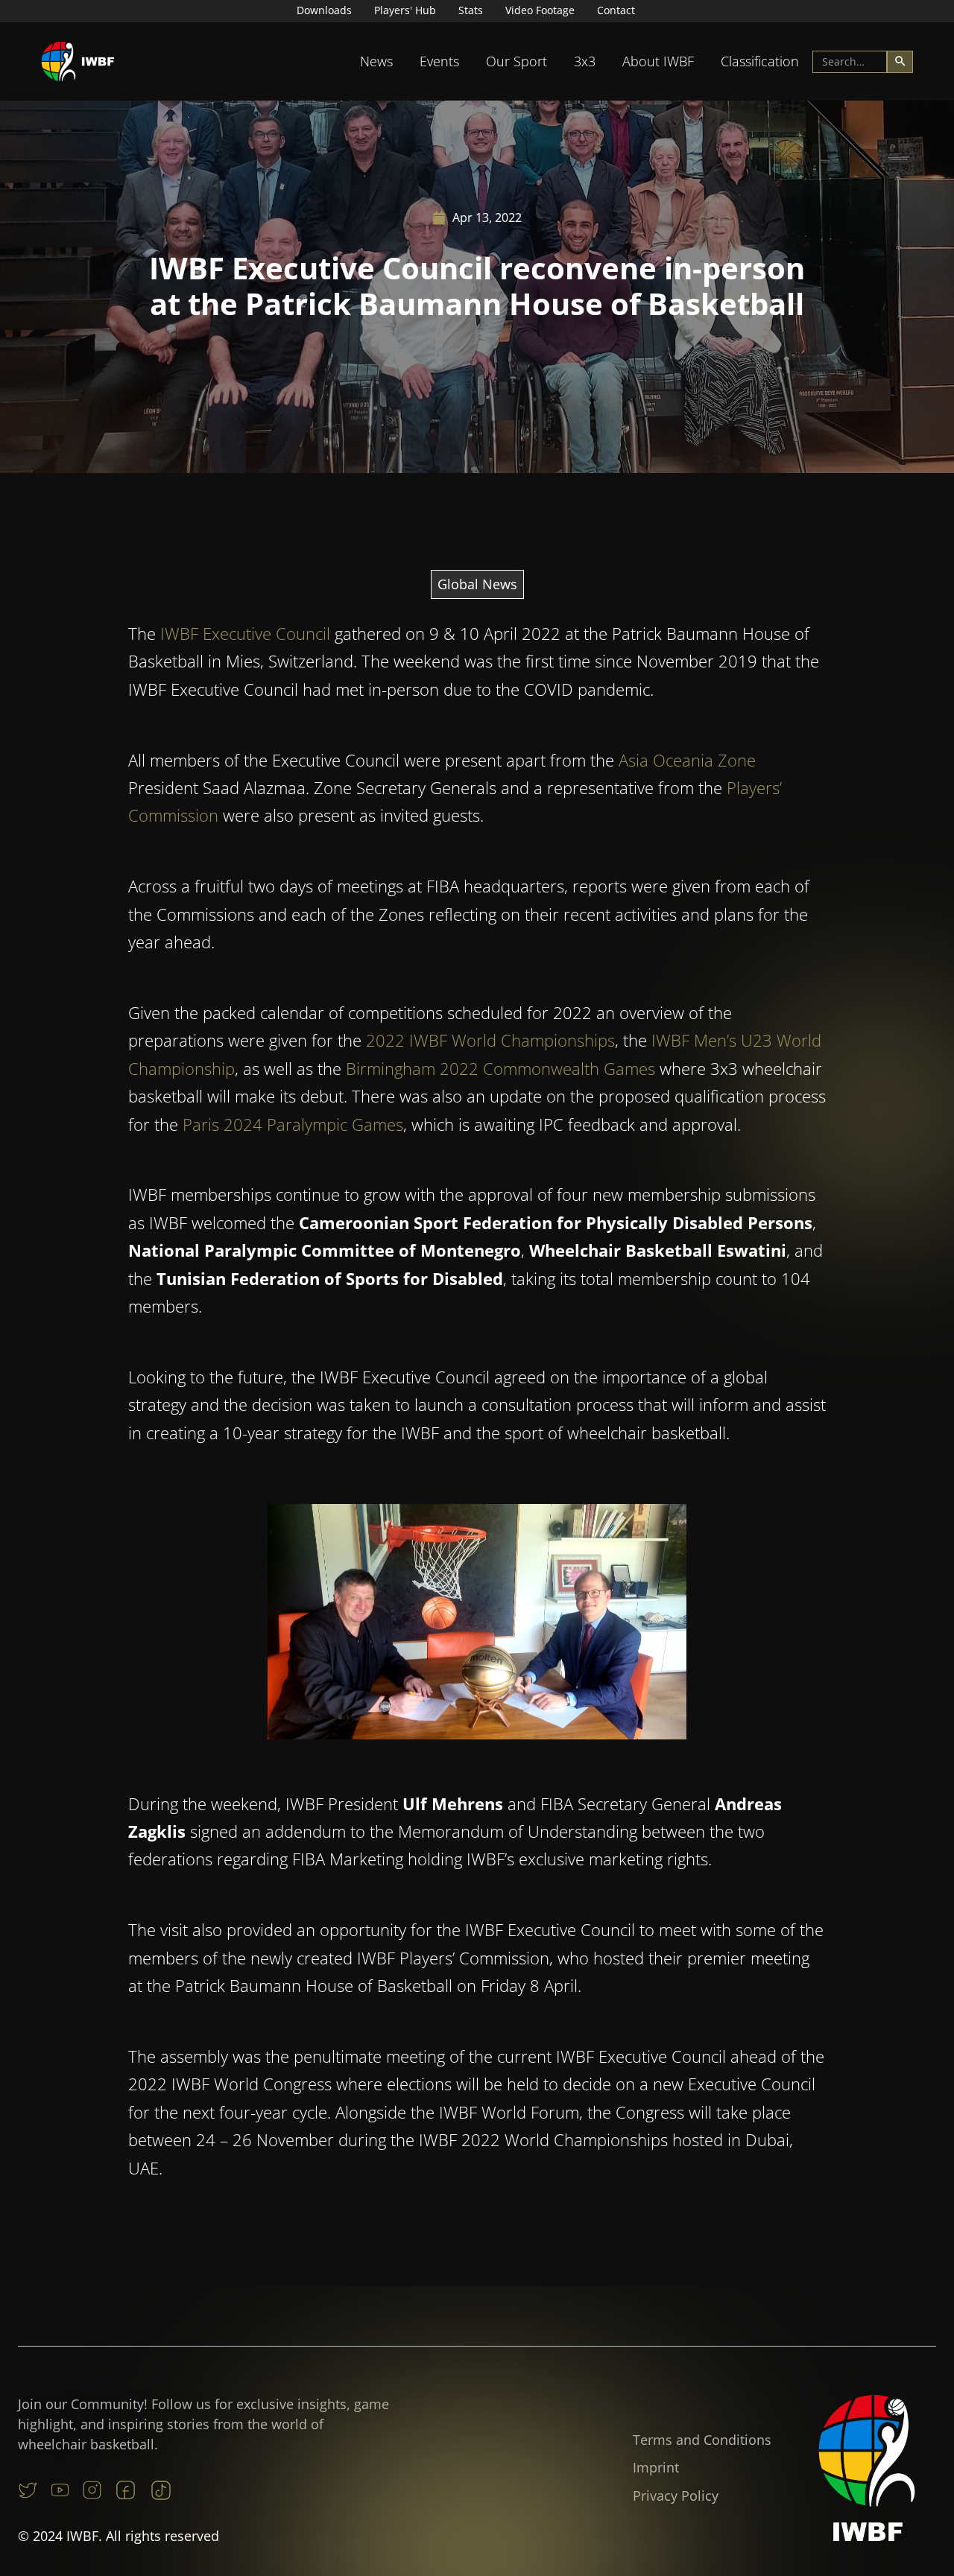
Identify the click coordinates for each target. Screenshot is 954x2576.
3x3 (585, 61)
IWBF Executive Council (245, 633)
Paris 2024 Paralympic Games (293, 1124)
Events (439, 61)
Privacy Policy (676, 2496)
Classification (760, 61)
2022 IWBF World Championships (490, 1040)
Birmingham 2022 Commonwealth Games (500, 1068)
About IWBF (658, 61)
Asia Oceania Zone (687, 760)
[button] (376, 61)
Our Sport (517, 61)
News (376, 61)
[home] (78, 61)
